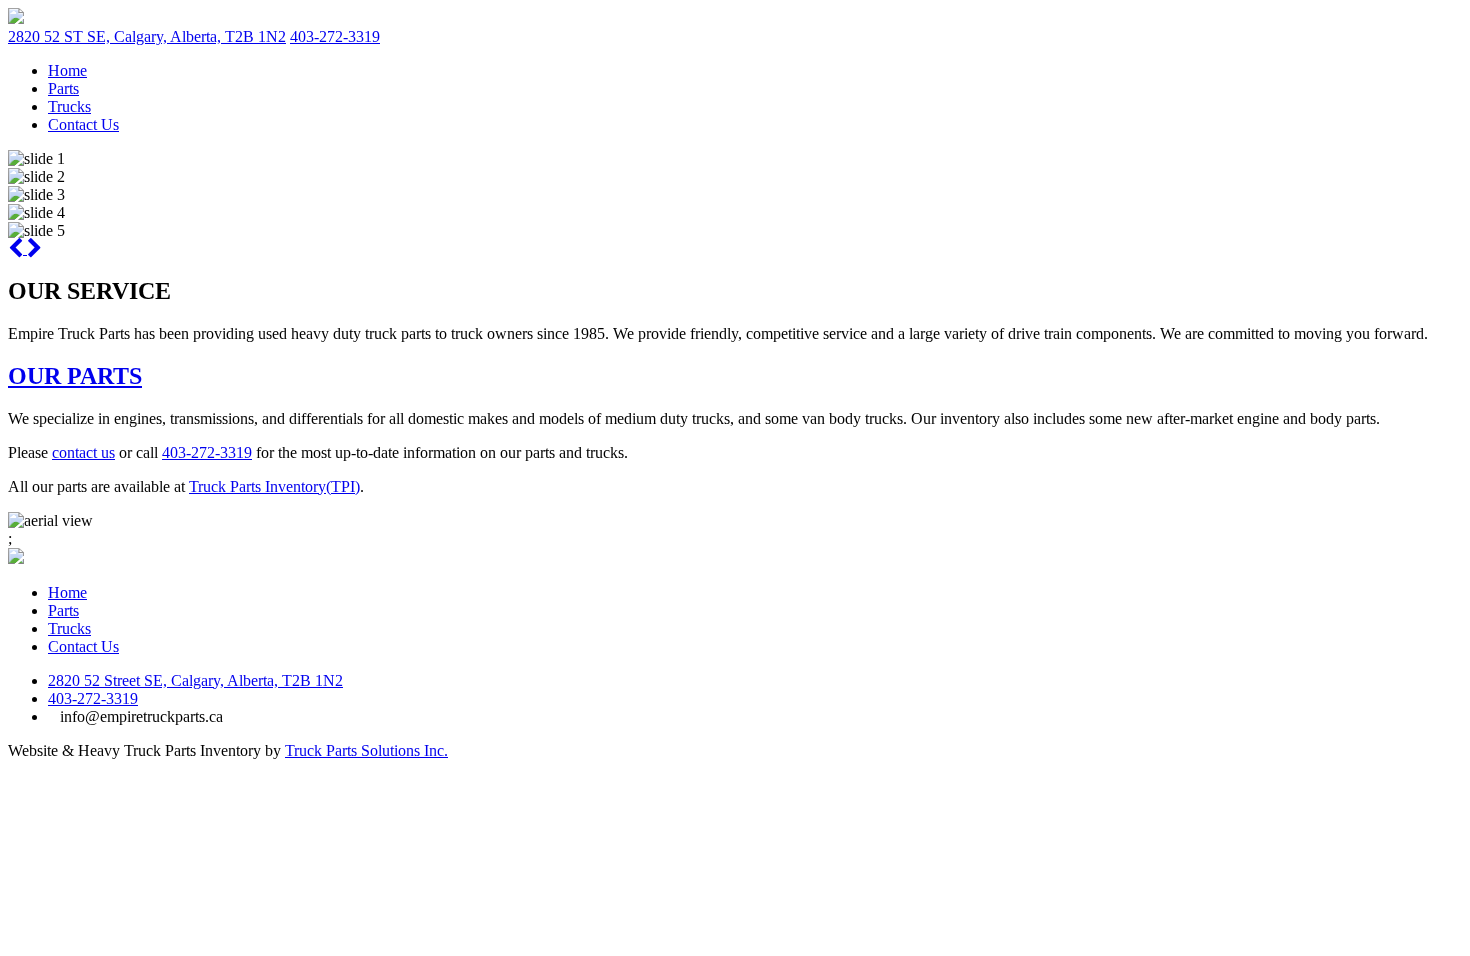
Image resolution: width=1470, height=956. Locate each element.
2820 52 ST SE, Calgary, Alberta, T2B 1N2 (147, 36)
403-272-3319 (335, 36)
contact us (83, 452)
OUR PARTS (75, 376)
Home (67, 70)
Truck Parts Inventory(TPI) (274, 486)
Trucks (69, 106)
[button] (17, 248)
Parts (63, 88)
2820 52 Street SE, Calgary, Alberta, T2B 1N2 (195, 680)
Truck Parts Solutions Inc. (366, 750)
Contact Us (83, 124)
